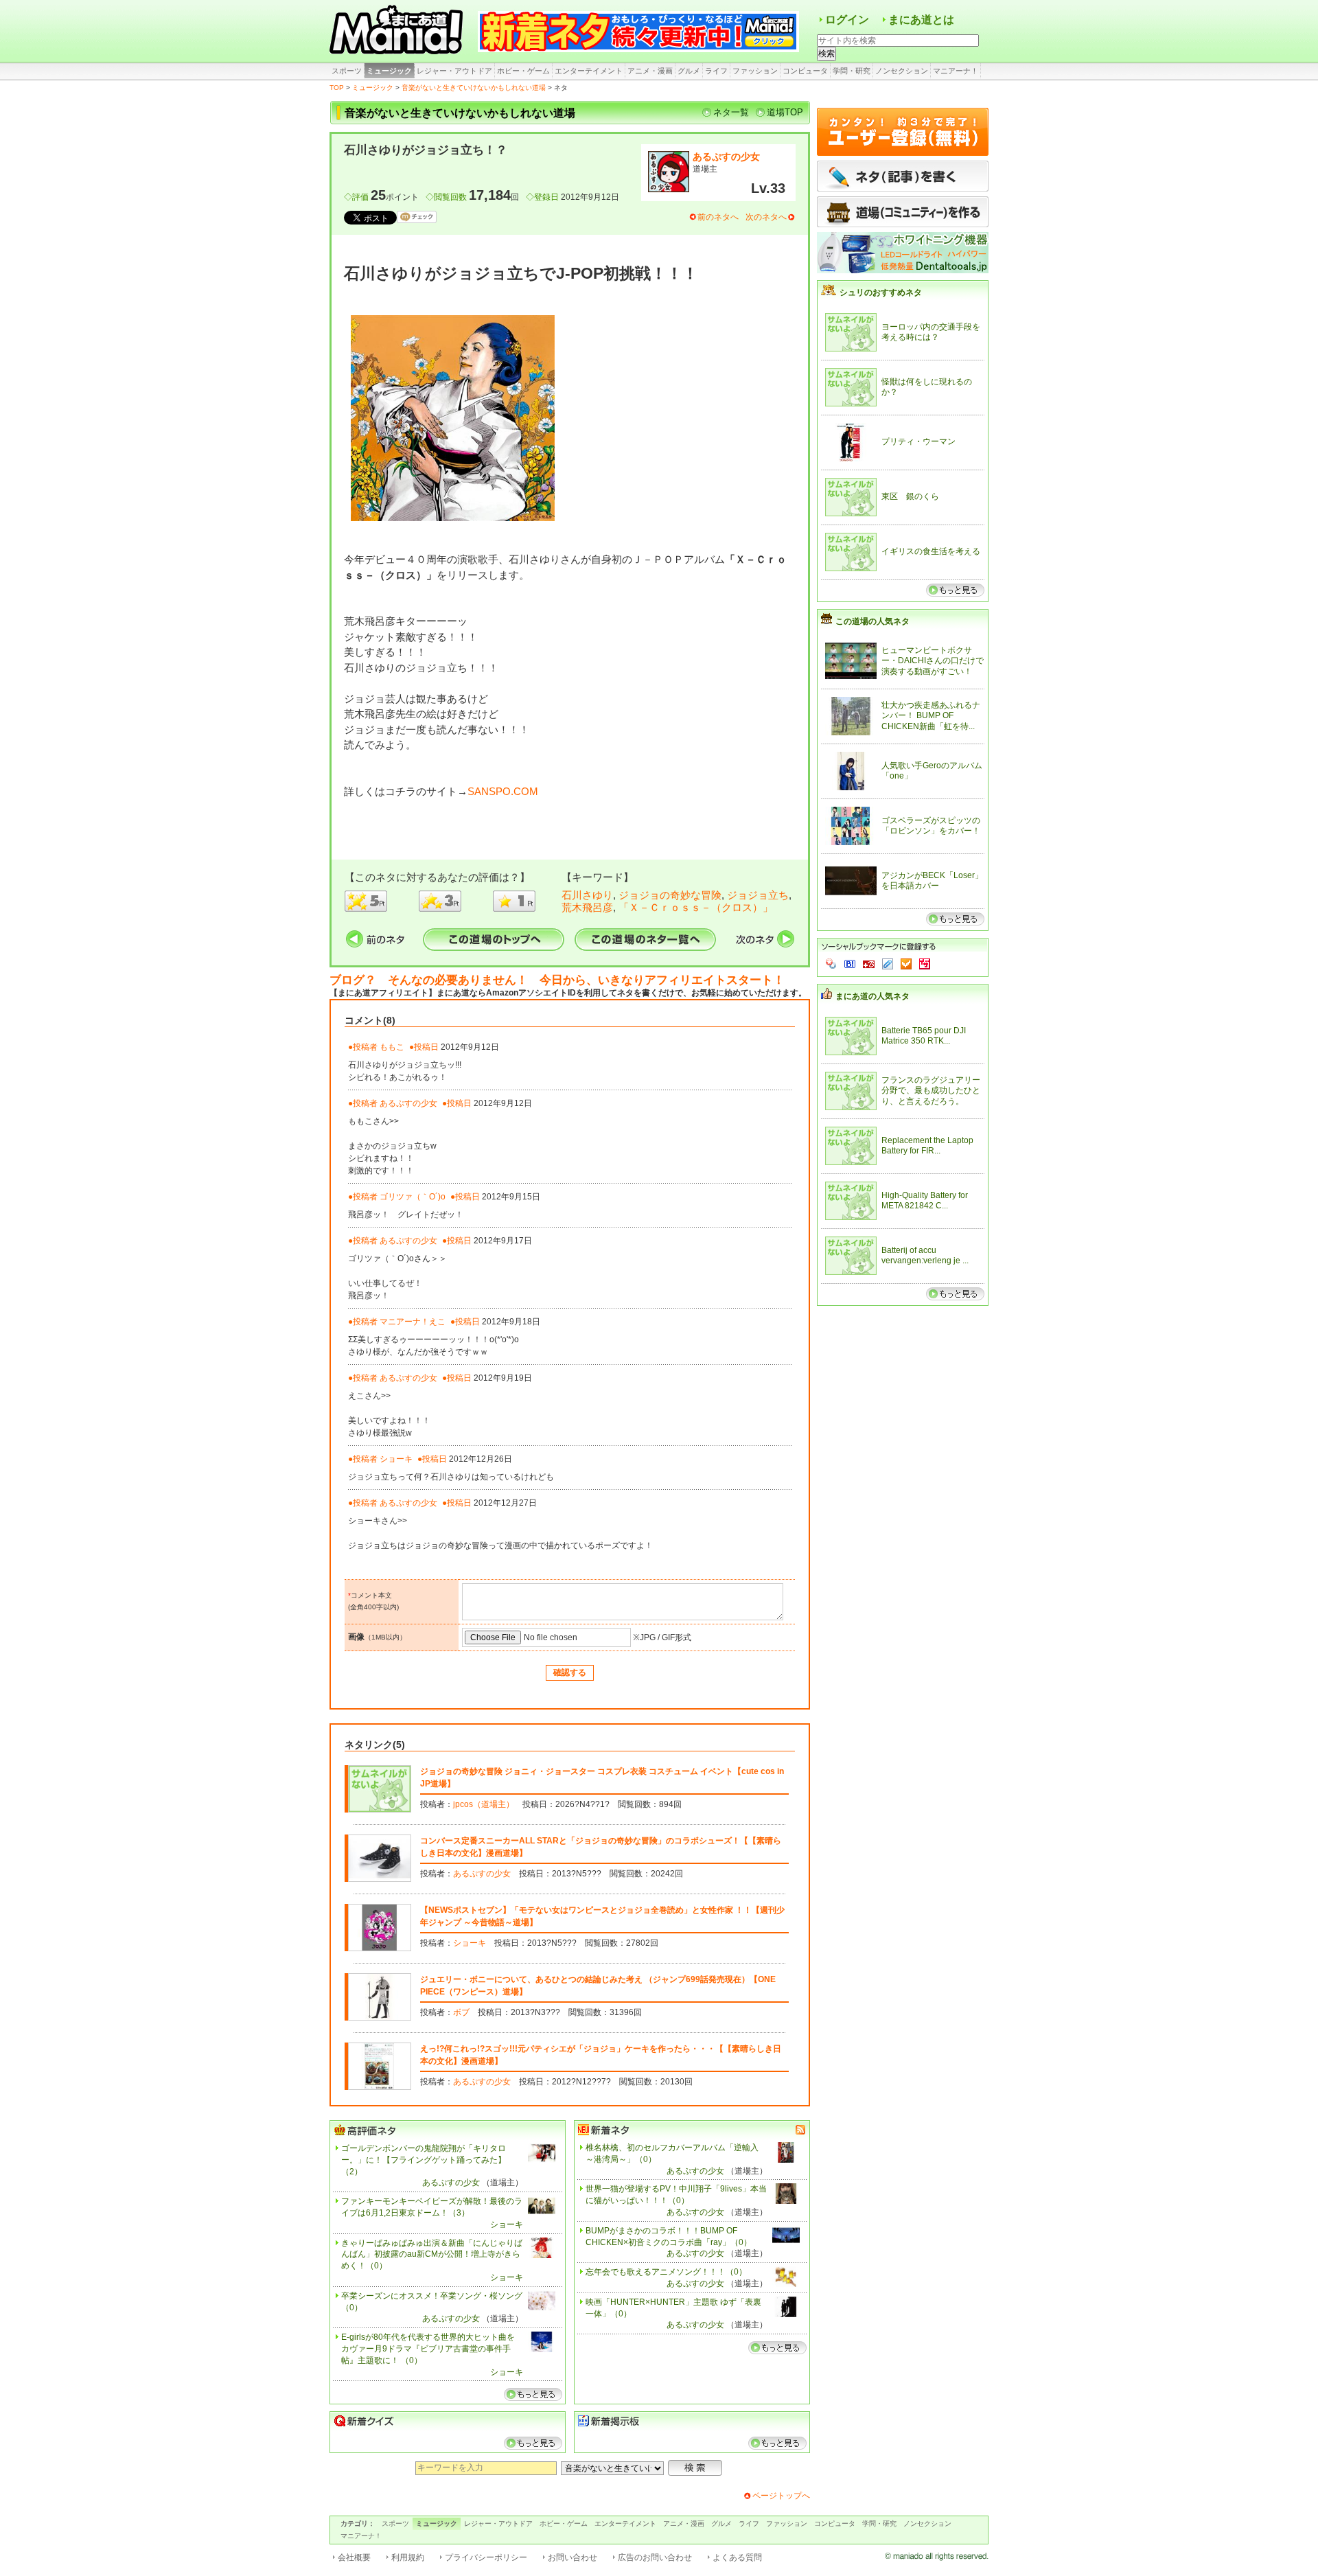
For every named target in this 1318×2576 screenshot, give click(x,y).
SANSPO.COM (503, 791)
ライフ (716, 71)
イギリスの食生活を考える (931, 551)
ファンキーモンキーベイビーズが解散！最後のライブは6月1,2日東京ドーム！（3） (432, 2207)
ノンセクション (902, 71)
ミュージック (389, 71)
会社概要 (354, 2557)
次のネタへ (766, 217)
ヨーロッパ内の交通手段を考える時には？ (931, 332)
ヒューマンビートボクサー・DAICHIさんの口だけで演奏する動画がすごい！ (933, 661)
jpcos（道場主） (484, 1804)
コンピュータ (805, 71)
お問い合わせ (573, 2557)
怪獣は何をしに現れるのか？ (927, 387)
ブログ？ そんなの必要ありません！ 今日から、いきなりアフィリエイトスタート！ (557, 980)
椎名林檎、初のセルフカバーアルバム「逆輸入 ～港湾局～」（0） (672, 2153)
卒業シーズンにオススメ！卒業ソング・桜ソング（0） (432, 2302)
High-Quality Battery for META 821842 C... (925, 1201)
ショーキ (396, 1459)
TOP (337, 88)
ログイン (847, 20)
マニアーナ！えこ (413, 1322)
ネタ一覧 (731, 112)
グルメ (689, 71)
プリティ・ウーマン (918, 441)
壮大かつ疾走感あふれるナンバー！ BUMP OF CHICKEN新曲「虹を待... (931, 716)
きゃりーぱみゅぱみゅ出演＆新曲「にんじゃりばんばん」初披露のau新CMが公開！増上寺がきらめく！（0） (432, 2255)
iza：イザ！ (925, 964)
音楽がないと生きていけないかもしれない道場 (474, 88)
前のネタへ (718, 217)
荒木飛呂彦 (587, 907)
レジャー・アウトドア (454, 71)
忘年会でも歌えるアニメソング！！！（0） (666, 2272)
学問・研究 (852, 71)
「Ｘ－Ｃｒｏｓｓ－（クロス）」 (696, 907)
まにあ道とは (921, 20)
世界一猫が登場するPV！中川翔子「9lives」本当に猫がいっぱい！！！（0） (676, 2195)
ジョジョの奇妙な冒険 (670, 895)
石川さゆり (587, 895)
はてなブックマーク (850, 964)
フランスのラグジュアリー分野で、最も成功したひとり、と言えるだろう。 (931, 1091)
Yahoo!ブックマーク (831, 964)
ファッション (755, 71)
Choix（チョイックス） (906, 964)
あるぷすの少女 (726, 157)
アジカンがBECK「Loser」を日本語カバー (932, 881)
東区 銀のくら (910, 496)
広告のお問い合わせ (655, 2557)
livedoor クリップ (888, 964)
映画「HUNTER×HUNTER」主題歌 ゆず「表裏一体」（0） (673, 2308)
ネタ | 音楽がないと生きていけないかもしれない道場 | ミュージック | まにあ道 (398, 31)
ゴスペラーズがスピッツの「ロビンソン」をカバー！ (931, 826)
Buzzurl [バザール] (869, 964)
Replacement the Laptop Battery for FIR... (927, 1146)
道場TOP (785, 112)
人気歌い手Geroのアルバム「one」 (932, 771)
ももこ (392, 1047)
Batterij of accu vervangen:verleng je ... (925, 1256)
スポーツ (347, 71)
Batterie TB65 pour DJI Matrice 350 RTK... (924, 1036)
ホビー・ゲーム (523, 71)
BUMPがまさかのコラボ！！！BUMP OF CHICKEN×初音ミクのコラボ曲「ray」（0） (669, 2236)
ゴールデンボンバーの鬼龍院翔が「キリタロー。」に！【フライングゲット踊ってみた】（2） (424, 2160)
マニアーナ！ (956, 71)
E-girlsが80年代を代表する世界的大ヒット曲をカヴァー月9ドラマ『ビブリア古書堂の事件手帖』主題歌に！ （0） (428, 2349)
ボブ (461, 2012)
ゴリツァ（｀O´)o (413, 1197)
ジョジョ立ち (758, 895)
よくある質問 (737, 2557)
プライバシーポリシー (486, 2557)
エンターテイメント (589, 71)
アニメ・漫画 (650, 71)
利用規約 (408, 2557)
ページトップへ (781, 2496)
